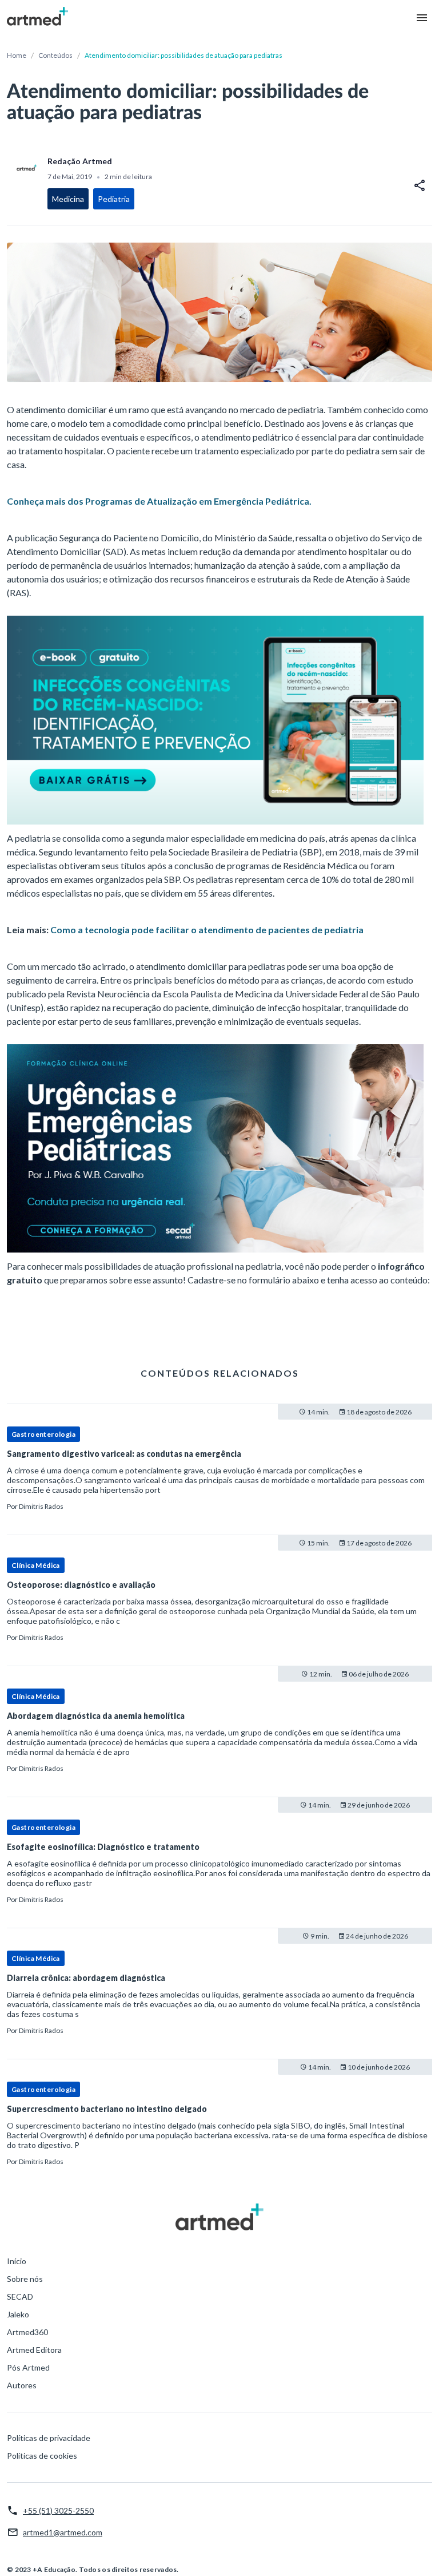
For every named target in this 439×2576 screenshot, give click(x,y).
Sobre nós (25, 2279)
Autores (22, 2385)
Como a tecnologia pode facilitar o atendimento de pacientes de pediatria (207, 930)
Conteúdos (55, 55)
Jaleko (18, 2314)
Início (17, 2261)
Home (17, 55)
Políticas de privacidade (49, 2438)
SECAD (20, 2296)
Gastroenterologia (43, 1434)
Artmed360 (27, 2332)
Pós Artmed (28, 2367)
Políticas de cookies (42, 2456)
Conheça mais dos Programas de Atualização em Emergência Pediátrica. (159, 501)
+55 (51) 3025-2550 (58, 2510)
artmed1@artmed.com (63, 2532)
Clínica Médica (36, 1565)
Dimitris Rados (41, 1506)
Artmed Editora (34, 2350)
